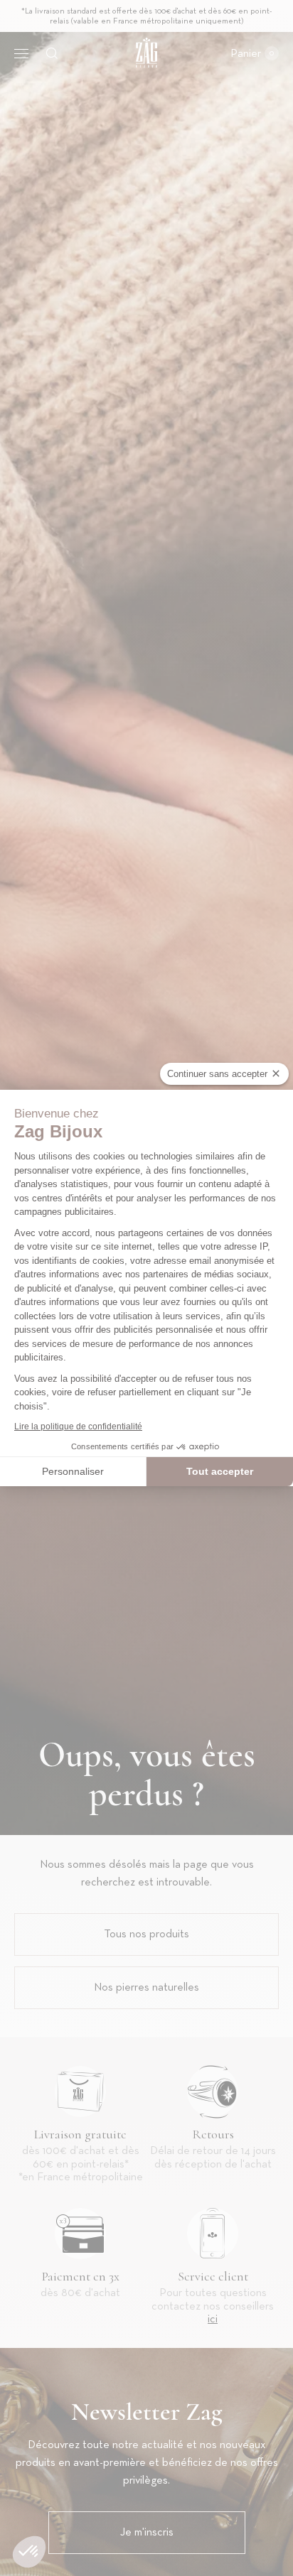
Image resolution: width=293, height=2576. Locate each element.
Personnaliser (73, 1471)
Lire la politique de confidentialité (78, 1427)
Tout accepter (220, 1471)
